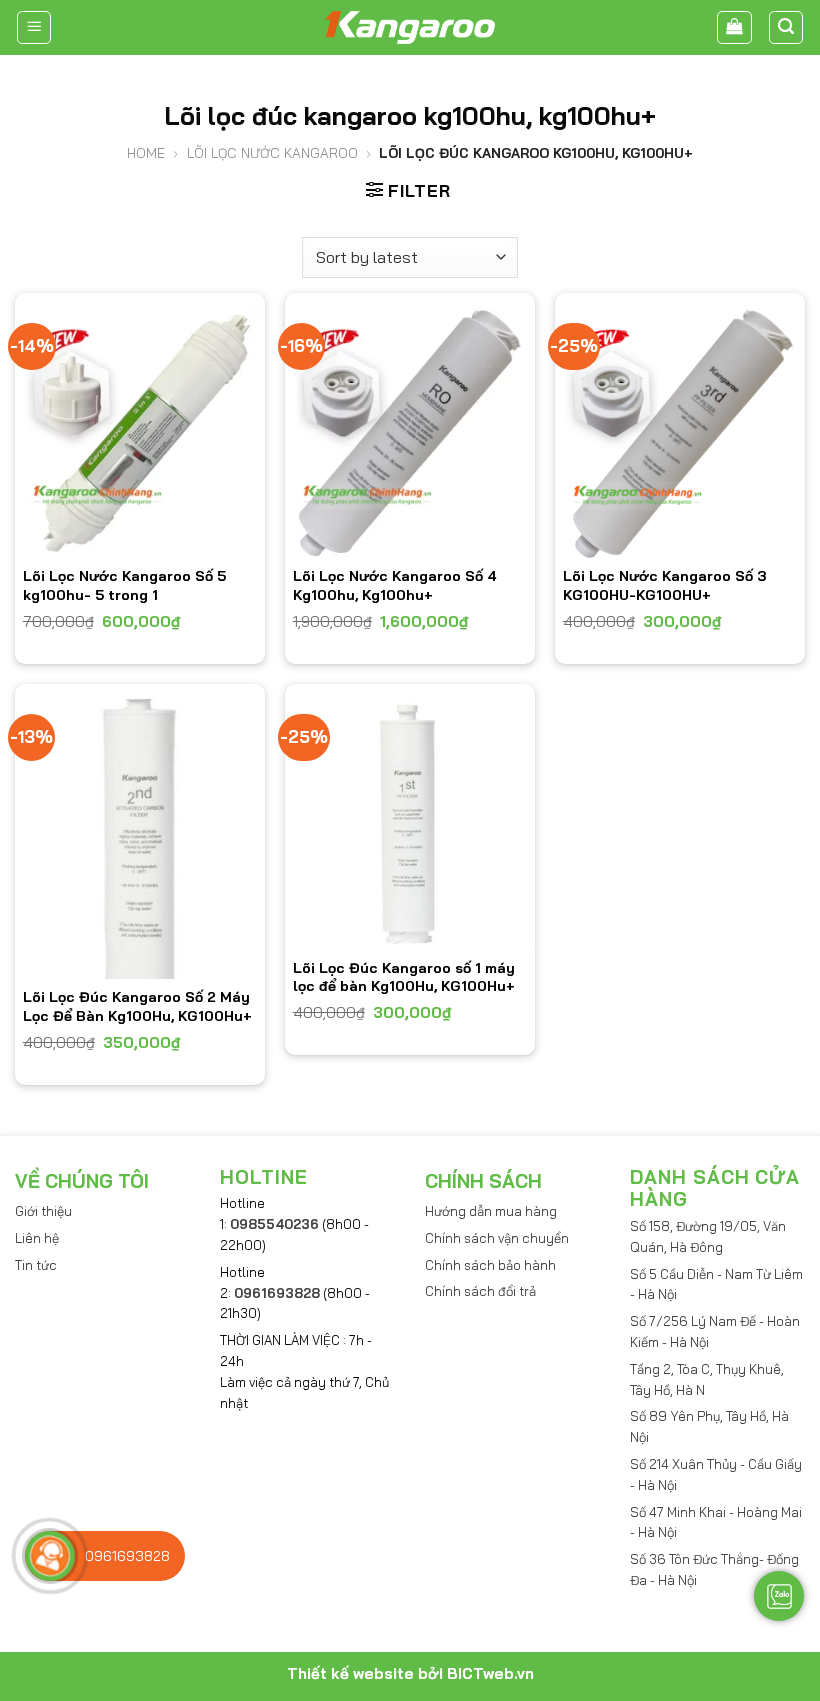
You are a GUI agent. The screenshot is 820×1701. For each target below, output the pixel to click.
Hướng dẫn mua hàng (491, 1211)
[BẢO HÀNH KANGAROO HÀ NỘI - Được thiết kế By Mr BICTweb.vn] (410, 27)
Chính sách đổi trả (480, 1291)
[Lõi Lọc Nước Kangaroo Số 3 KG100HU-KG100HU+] (680, 433)
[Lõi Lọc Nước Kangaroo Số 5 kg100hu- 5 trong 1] (140, 433)
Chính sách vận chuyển (497, 1238)
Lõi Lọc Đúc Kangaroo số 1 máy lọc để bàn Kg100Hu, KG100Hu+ (404, 977)
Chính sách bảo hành (490, 1265)
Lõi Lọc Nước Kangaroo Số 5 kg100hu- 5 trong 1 (124, 585)
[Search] (786, 28)
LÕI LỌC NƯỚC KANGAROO (272, 153)
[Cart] (734, 28)
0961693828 (277, 1293)
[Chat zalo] (779, 1596)
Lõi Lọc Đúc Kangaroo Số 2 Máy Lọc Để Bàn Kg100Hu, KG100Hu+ (137, 1006)
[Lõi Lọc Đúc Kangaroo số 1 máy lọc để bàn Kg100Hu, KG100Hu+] (410, 824)
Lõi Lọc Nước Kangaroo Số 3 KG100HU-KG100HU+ (664, 585)
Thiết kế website (350, 1673)
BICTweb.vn (490, 1673)
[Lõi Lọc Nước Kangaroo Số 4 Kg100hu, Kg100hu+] (410, 433)
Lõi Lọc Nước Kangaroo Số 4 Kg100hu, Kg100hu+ (395, 585)
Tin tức (36, 1265)
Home (146, 153)
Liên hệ (37, 1238)
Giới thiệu (43, 1211)
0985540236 (274, 1224)
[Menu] (34, 28)
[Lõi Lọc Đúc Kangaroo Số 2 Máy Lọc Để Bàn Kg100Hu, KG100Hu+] (140, 839)
